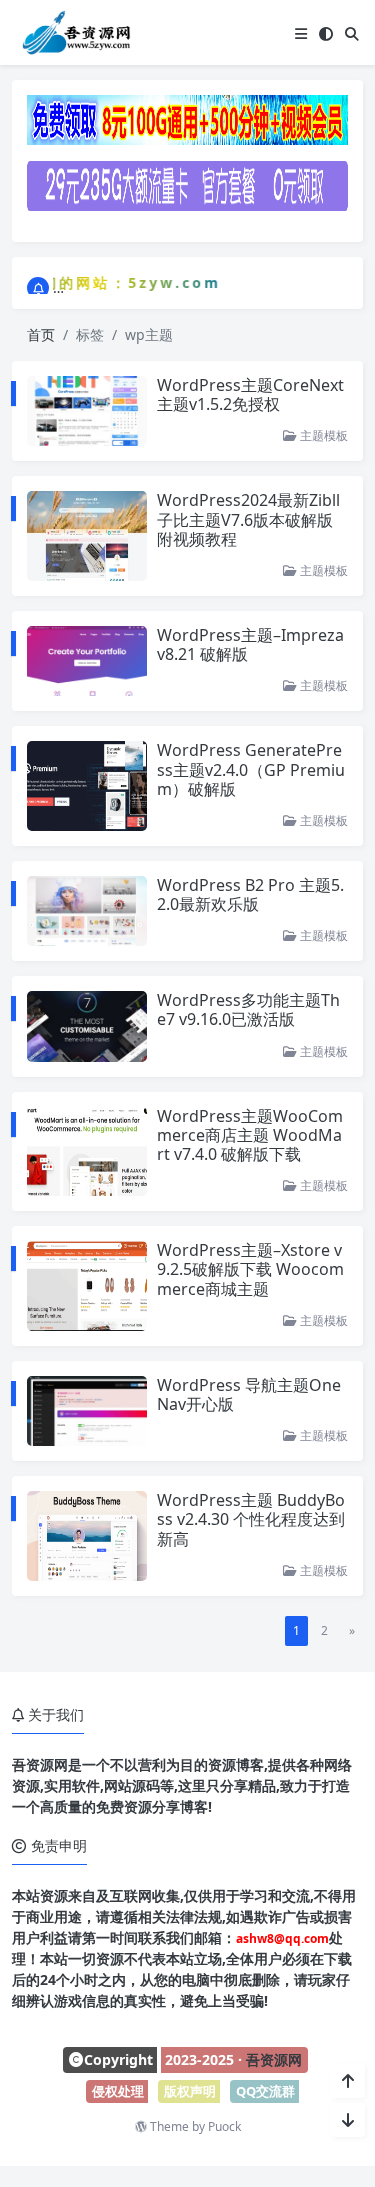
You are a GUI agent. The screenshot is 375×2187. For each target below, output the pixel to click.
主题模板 (322, 435)
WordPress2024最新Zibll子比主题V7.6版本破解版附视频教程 (248, 519)
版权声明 (190, 2091)
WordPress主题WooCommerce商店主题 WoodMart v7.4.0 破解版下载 (250, 1135)
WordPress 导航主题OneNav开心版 (249, 1394)
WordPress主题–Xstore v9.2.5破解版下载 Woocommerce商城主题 (250, 1269)
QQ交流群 (265, 2091)
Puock (224, 2126)
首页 (41, 334)
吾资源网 (274, 2059)
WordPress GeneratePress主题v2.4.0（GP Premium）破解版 (251, 769)
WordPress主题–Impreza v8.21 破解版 (250, 644)
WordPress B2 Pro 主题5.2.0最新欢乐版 (250, 894)
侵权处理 (118, 2091)
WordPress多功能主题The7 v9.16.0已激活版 (248, 1009)
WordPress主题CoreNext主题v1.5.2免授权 (250, 394)
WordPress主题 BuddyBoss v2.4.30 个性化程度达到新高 (251, 1519)
